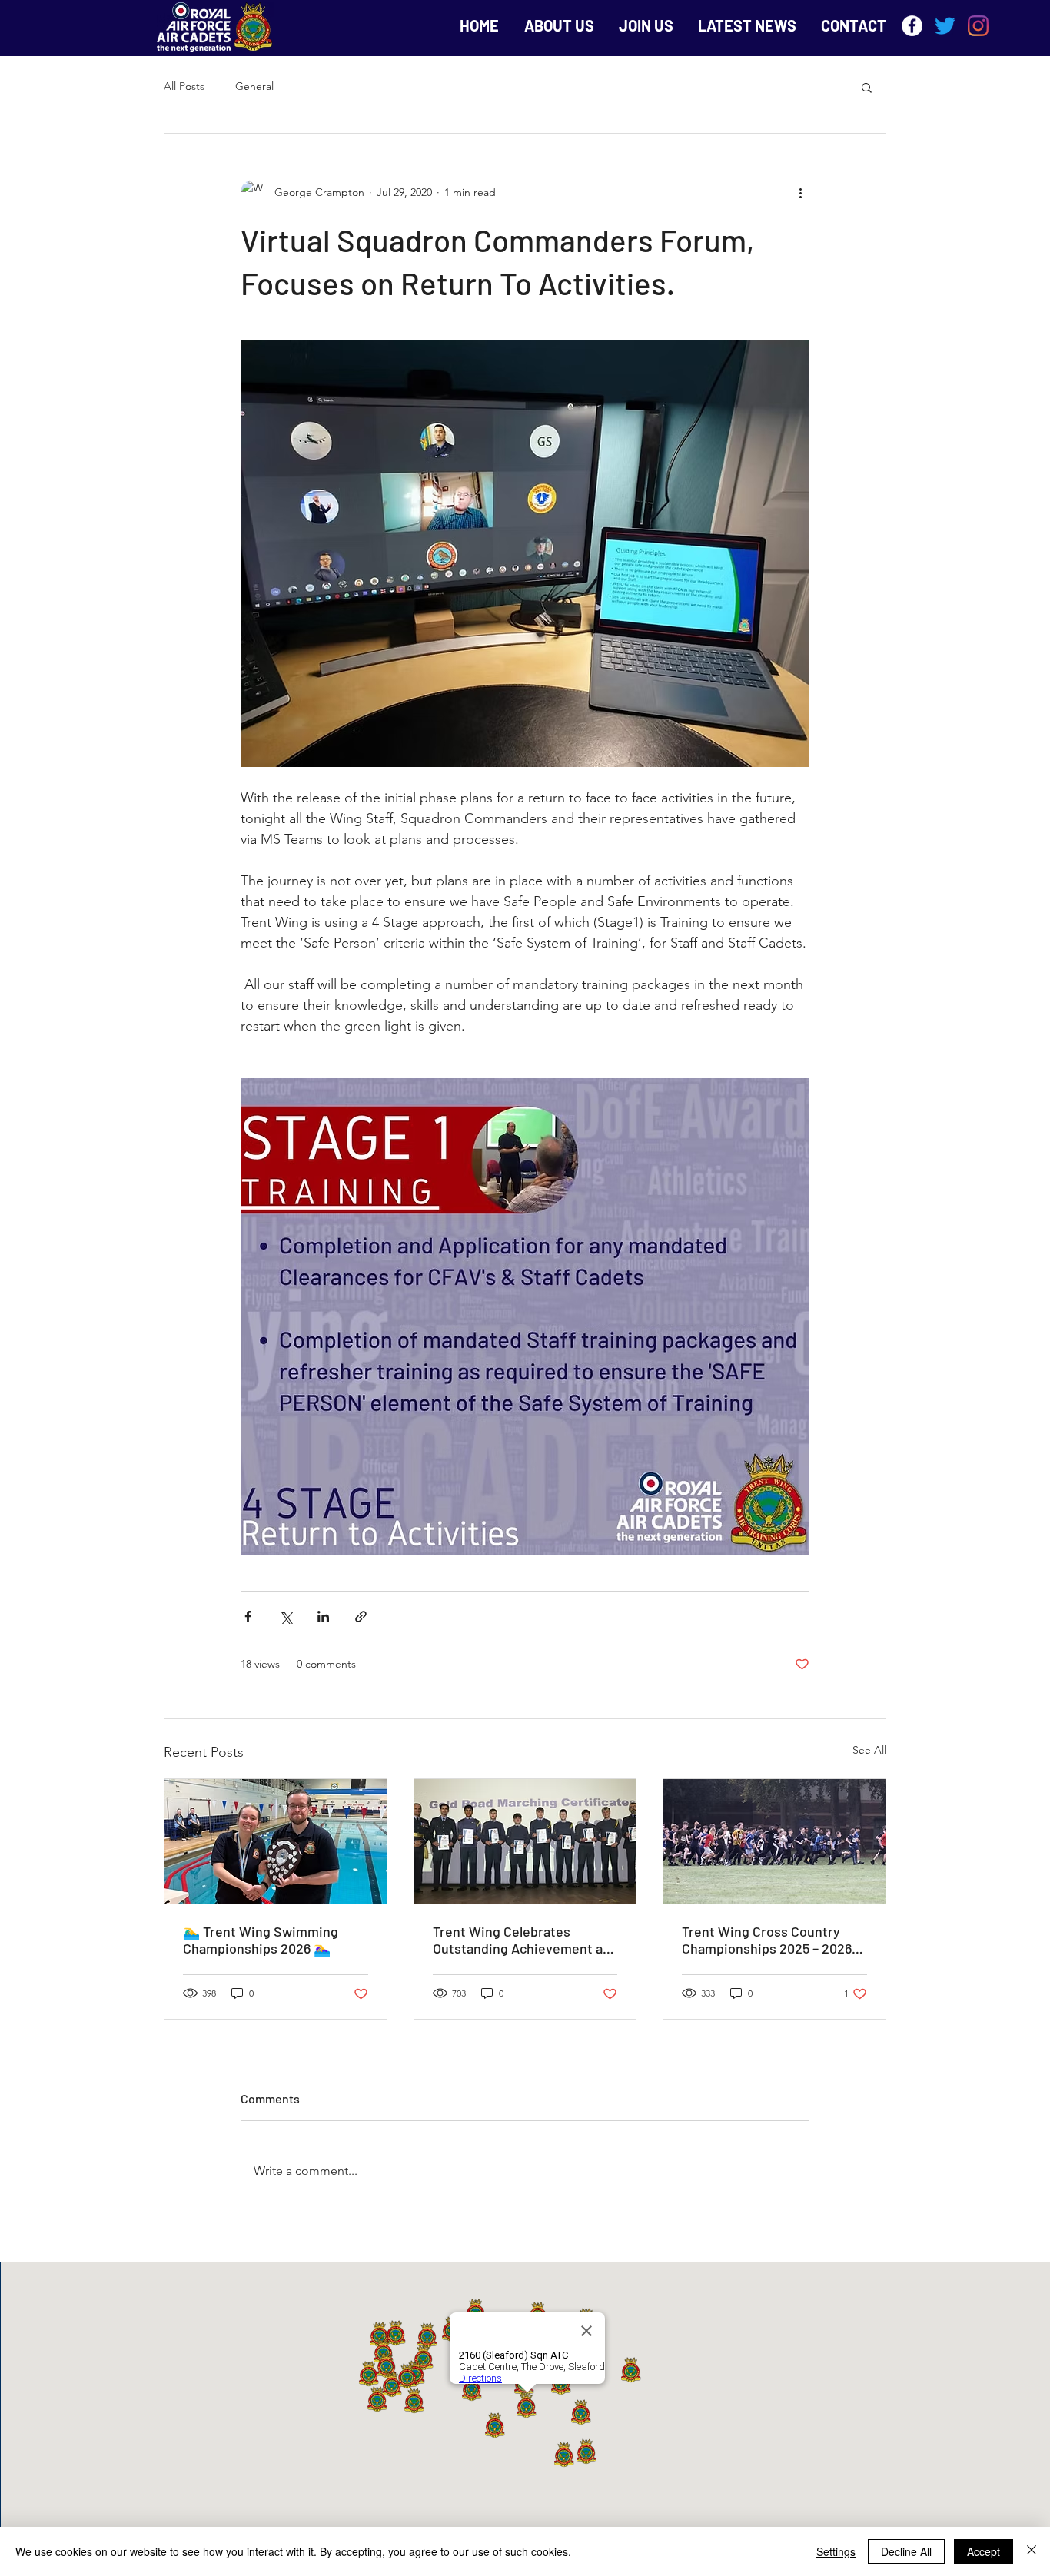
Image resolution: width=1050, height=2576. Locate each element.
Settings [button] (836, 2551)
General (254, 86)
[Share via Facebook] (248, 1617)
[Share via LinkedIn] (323, 1617)
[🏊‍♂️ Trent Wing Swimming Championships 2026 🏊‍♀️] (276, 1841)
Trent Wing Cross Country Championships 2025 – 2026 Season (767, 1940)
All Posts (184, 86)
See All (869, 1750)
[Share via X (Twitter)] (286, 1617)
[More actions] (800, 192)
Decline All (906, 2551)
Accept (984, 2551)
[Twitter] (945, 26)
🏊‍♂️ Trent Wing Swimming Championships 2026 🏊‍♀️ (261, 1940)
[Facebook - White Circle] (912, 26)
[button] (867, 87)
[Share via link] (361, 1617)
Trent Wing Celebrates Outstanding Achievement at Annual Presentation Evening (522, 1940)
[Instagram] (978, 26)
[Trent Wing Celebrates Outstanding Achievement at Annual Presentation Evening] (525, 1841)
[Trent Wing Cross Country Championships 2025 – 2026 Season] (774, 1841)
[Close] (1032, 2551)
